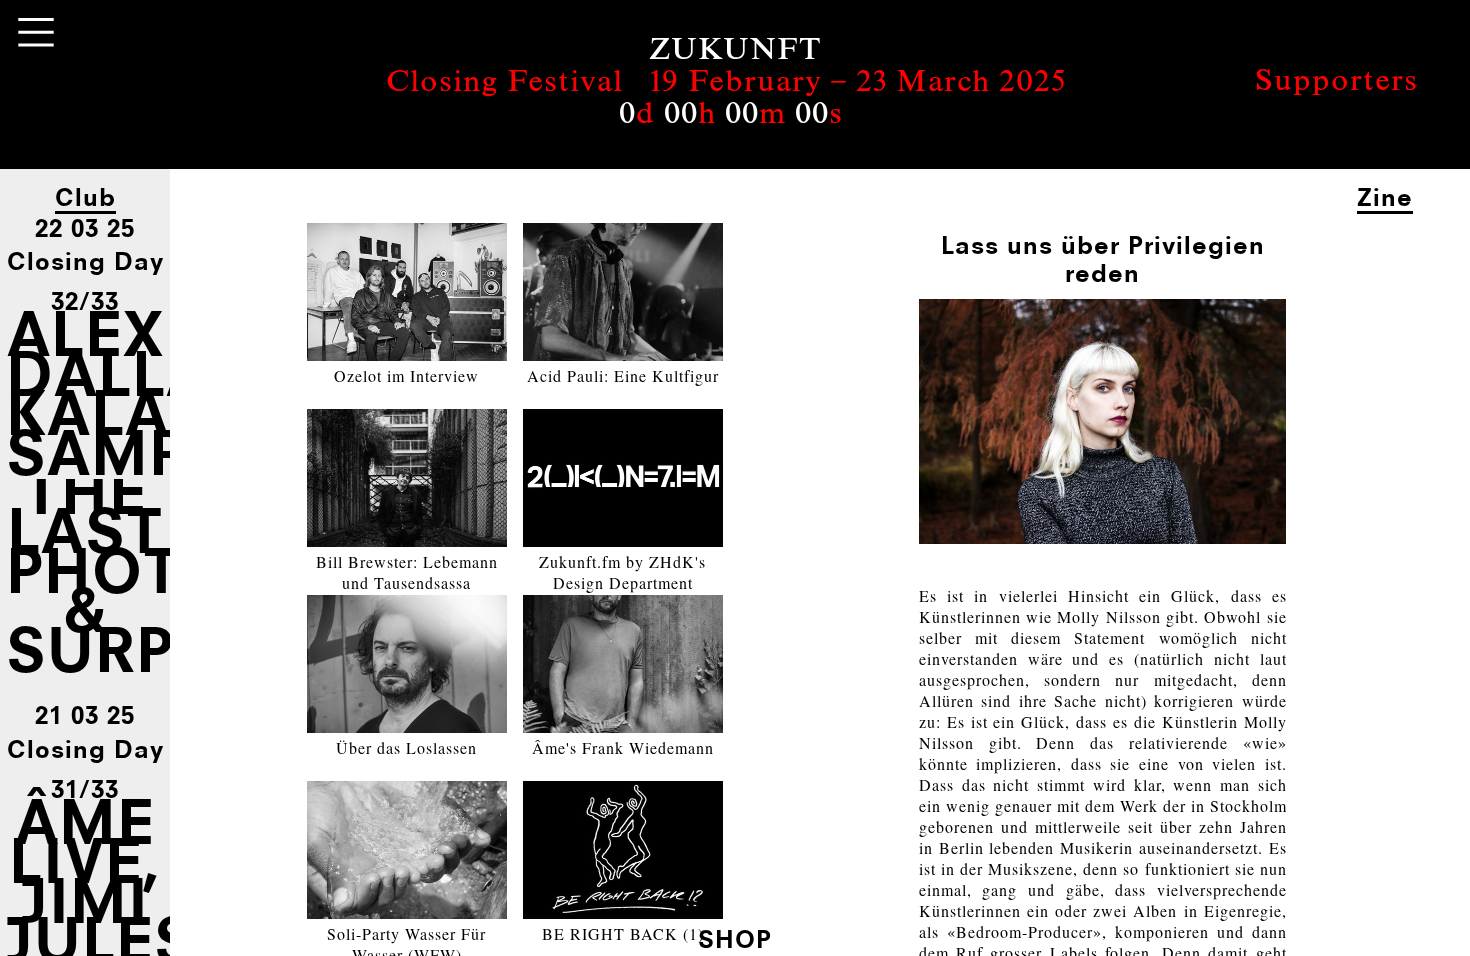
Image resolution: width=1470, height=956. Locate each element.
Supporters (1336, 83)
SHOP (735, 938)
